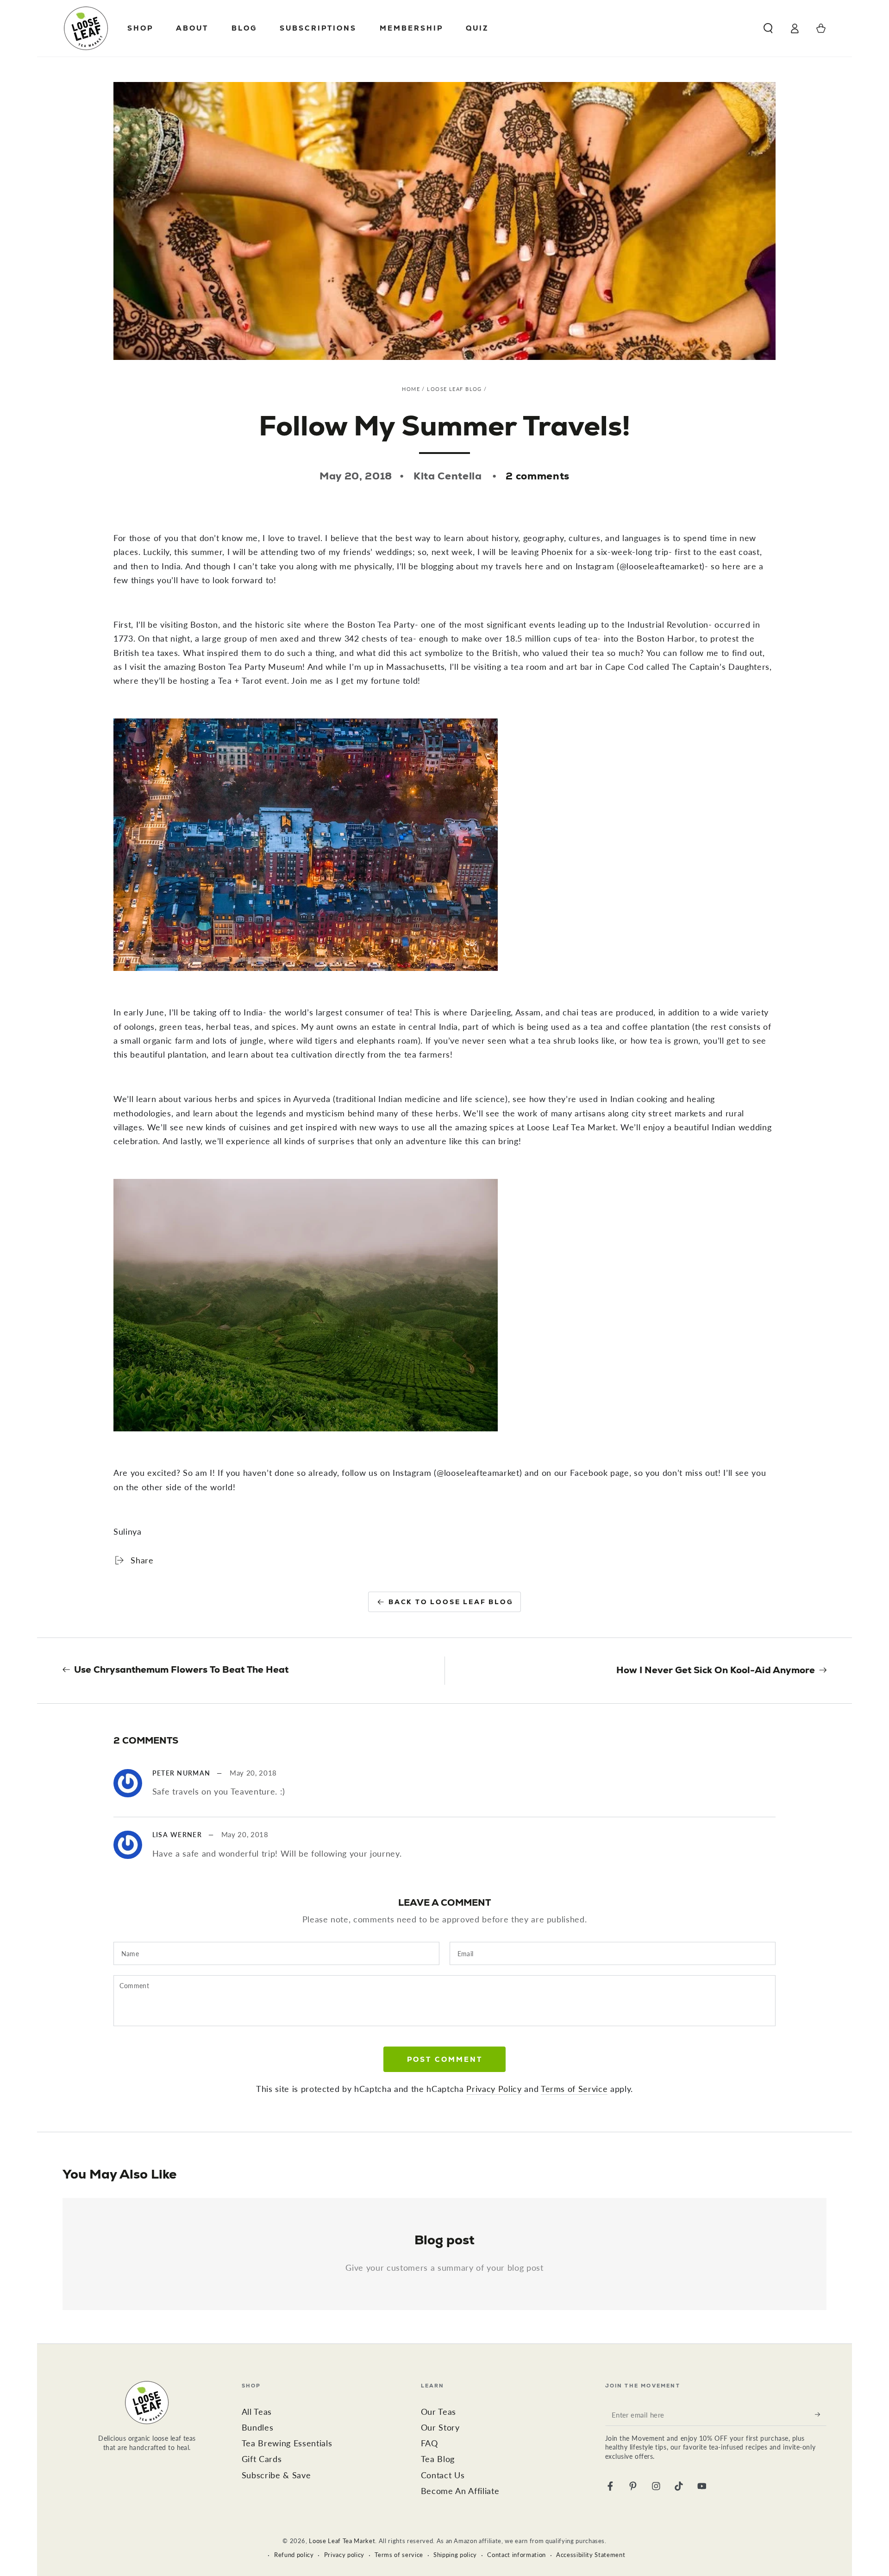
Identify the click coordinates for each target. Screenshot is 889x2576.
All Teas (257, 2412)
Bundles (258, 2428)
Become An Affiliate (460, 2491)
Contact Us (443, 2475)
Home (411, 389)
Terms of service (399, 2555)
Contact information (516, 2555)
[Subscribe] (821, 2414)
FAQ (429, 2443)
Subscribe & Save (276, 2475)
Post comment (445, 2059)
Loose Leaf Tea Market (342, 2541)
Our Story (440, 2428)
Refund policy (294, 2555)
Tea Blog (438, 2459)
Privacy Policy (494, 2089)
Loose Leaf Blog (454, 389)
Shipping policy (455, 2555)
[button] (768, 28)
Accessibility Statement (591, 2555)
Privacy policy (344, 2555)
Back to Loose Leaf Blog (451, 1602)
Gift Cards (262, 2459)
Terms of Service (574, 2089)
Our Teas (438, 2412)
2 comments (538, 476)
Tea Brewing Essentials (287, 2443)
